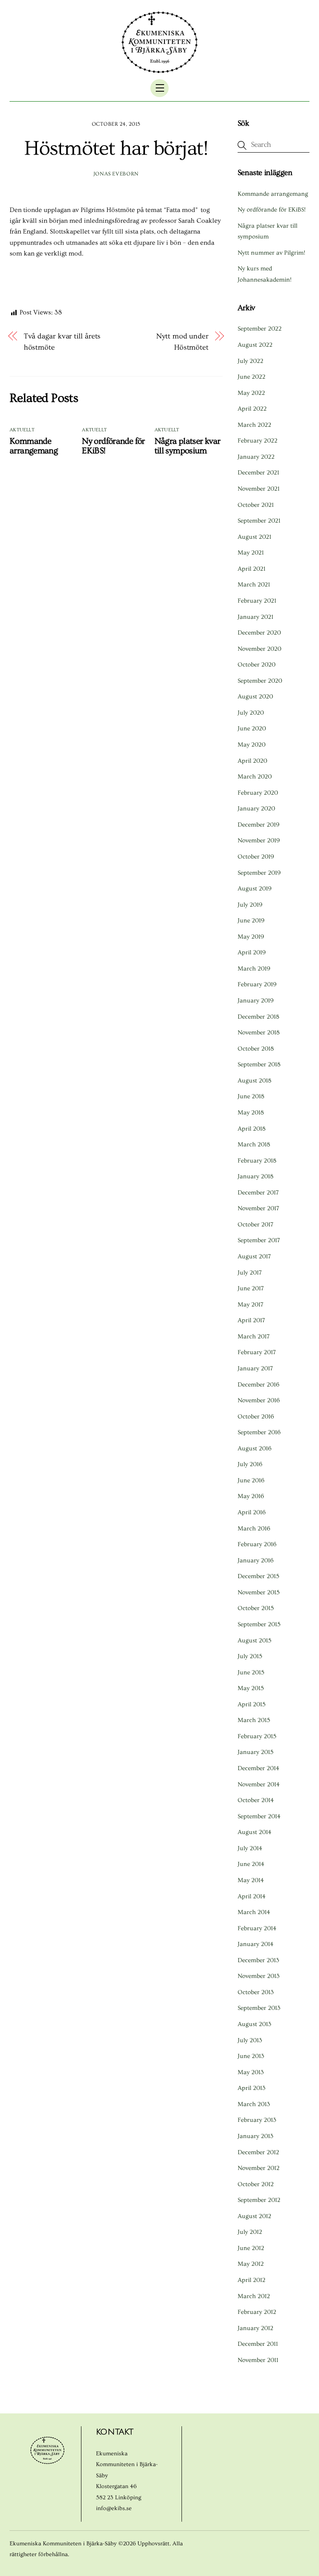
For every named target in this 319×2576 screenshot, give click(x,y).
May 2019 (251, 937)
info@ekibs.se (114, 2508)
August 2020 (255, 697)
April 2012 (252, 2280)
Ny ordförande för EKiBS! (272, 210)
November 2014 (259, 1784)
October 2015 (256, 1608)
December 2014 (258, 1768)
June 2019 (251, 921)
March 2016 (254, 1529)
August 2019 (255, 889)
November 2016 (259, 1400)
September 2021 (259, 521)
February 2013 (257, 2120)
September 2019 (259, 873)
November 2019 (259, 840)
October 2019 (256, 857)
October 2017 (255, 1225)
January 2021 (255, 617)
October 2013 (256, 1992)
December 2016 (259, 1385)
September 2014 (259, 1816)
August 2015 (254, 1641)
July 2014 (250, 1848)
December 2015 (258, 1576)
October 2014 (256, 1800)
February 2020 (258, 793)
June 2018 (251, 1096)
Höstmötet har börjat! (116, 148)
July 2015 (250, 1656)
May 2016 (251, 1496)
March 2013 (254, 2104)
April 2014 (252, 1896)
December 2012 (258, 2152)
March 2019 (254, 969)
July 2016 (250, 1464)
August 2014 (254, 1832)
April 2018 (252, 1129)
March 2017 (254, 1337)
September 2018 (259, 1064)
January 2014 (255, 1944)
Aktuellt (22, 430)
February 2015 (257, 1736)
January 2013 (255, 2136)
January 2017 (255, 1368)
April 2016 (252, 1512)
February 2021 (257, 601)
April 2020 (252, 761)
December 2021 (258, 473)
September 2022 (260, 329)
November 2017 (258, 1208)
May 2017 (250, 1305)
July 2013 (250, 2040)
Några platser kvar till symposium (188, 446)
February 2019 (257, 984)
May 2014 (251, 1880)
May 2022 (251, 393)
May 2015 (251, 1688)
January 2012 (255, 2328)
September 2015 (259, 1624)
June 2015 (251, 1672)
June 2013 (251, 2056)
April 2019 (252, 952)
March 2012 (254, 2296)
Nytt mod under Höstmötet (182, 342)
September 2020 (260, 681)
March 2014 (254, 1912)
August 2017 (254, 1256)
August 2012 (254, 2216)
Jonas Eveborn (116, 174)
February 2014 (257, 1928)
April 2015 (252, 1704)
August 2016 (255, 1449)
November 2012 (259, 2168)
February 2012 (257, 2312)
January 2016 (256, 1560)
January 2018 (255, 1176)
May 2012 (251, 2264)
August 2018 (254, 1081)
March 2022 (254, 425)
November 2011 (258, 2360)
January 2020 (256, 809)
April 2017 (251, 1320)
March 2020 (255, 777)
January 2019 (256, 1001)
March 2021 (254, 585)
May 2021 (251, 553)
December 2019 (259, 825)
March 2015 (254, 1720)
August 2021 (254, 537)
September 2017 (259, 1240)
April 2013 (252, 2088)
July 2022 (250, 361)
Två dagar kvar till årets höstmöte (62, 342)
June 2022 (252, 377)
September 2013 (259, 2008)
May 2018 (251, 1113)
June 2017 (251, 1288)
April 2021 (252, 569)
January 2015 (255, 1752)
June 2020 (252, 729)
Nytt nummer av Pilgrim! (271, 253)
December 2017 (258, 1193)
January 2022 (256, 457)
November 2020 (259, 649)
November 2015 (259, 1592)
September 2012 (259, 2200)
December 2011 (258, 2344)
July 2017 (250, 1273)
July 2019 (250, 905)
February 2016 (257, 1544)
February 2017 (257, 1352)
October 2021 (256, 505)
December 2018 (258, 1017)
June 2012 (251, 2248)
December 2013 (258, 1960)
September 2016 (259, 1432)
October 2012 (256, 2184)
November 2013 (259, 1976)
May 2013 (251, 2072)
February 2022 (258, 441)
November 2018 (259, 1033)
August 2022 (255, 345)
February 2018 (257, 1161)
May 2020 (252, 745)
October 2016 (256, 1417)
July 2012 (250, 2232)
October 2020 (256, 665)
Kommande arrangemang (34, 446)
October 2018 (256, 1049)
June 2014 (251, 1864)
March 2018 (254, 1144)
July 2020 (251, 713)
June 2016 (251, 1480)
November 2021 (259, 489)
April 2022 (252, 409)
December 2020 (259, 633)
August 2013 (254, 2024)
